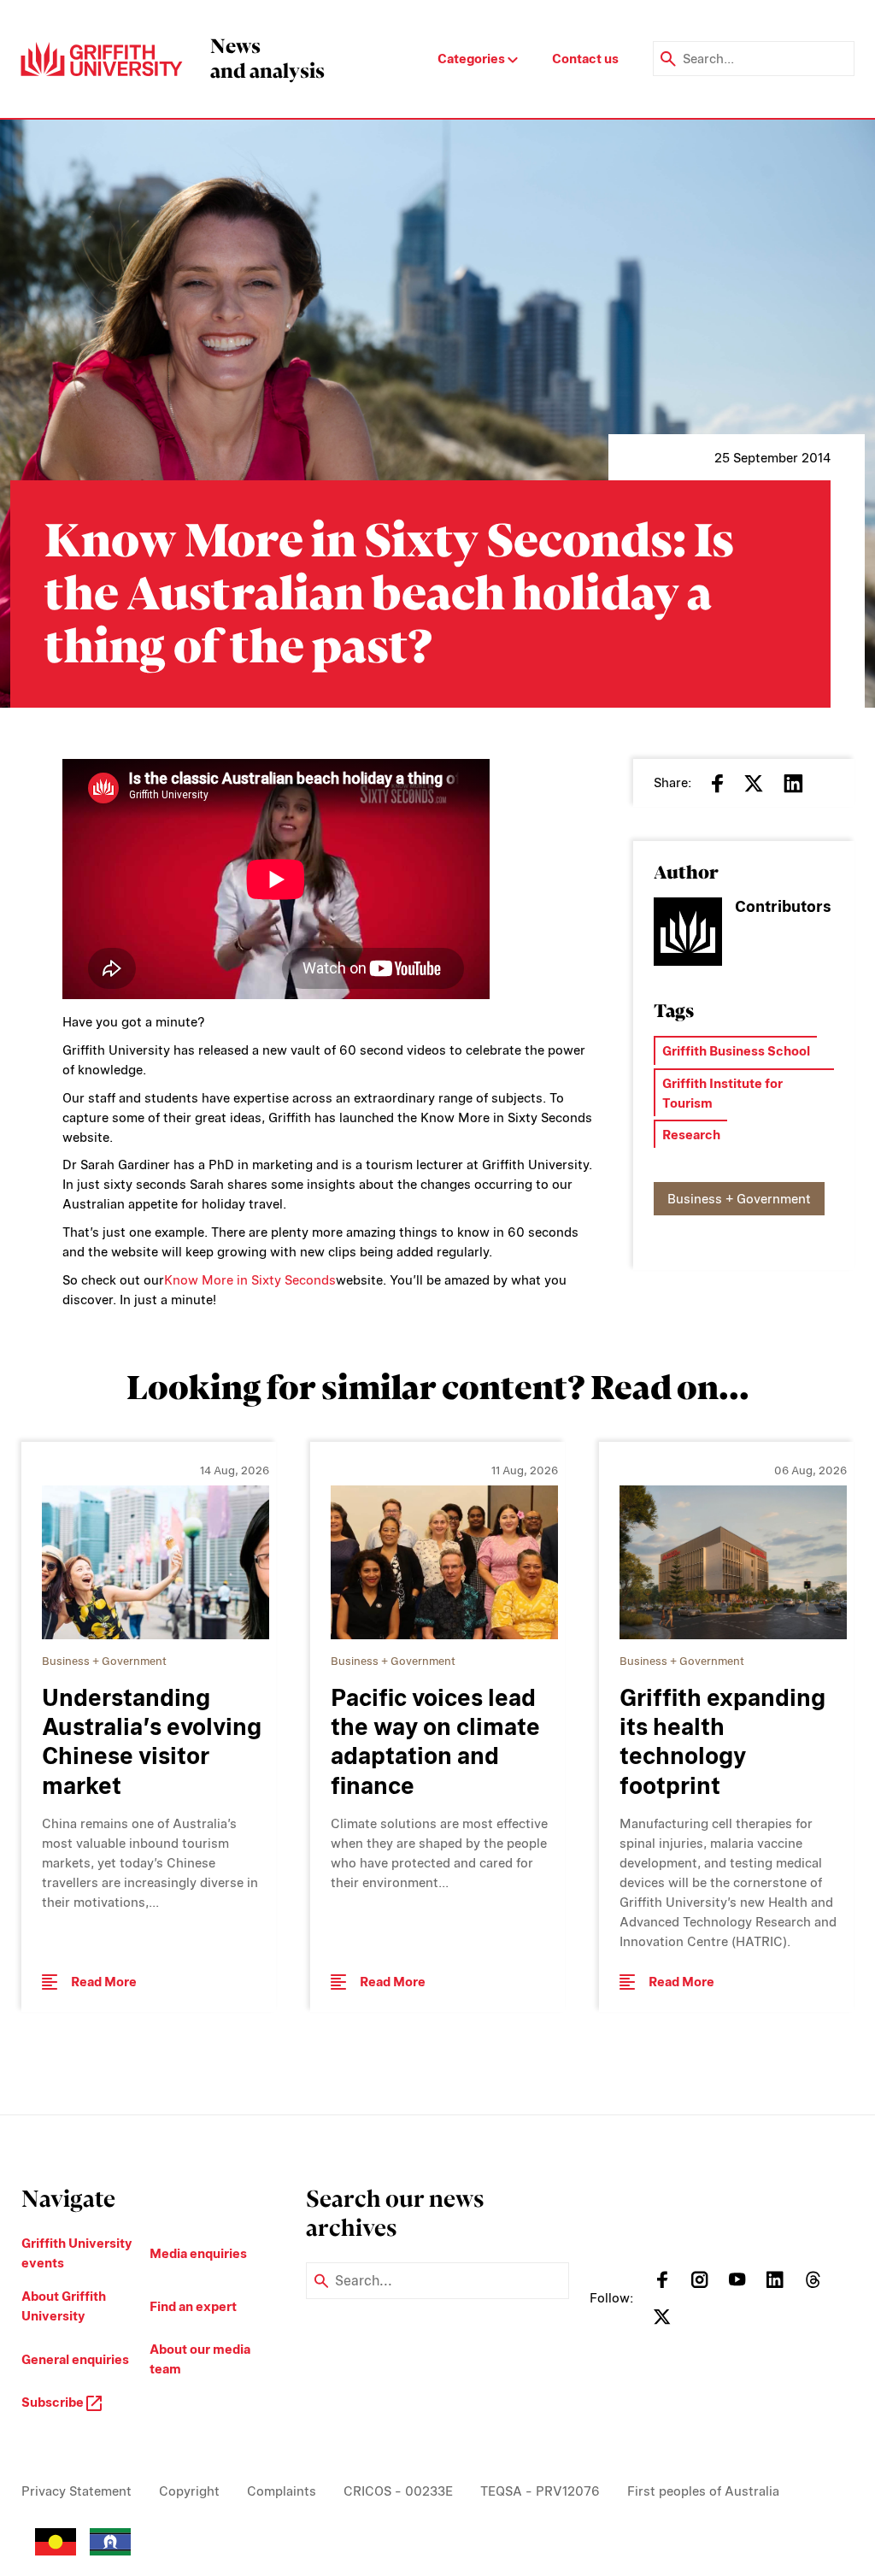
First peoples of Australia (703, 2491)
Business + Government (739, 1199)
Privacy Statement (76, 2491)
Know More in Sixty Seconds (250, 1280)
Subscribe (54, 2402)
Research (691, 1135)
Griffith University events (77, 2253)
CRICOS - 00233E (398, 2491)
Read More (104, 1982)
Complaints (282, 2491)
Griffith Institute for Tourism (722, 1093)
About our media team (200, 2359)
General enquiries (75, 2359)
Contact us (585, 59)
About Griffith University (64, 2306)
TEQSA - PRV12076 (540, 2491)
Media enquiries (198, 2253)
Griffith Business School (736, 1051)
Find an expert (193, 2306)
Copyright (189, 2491)
